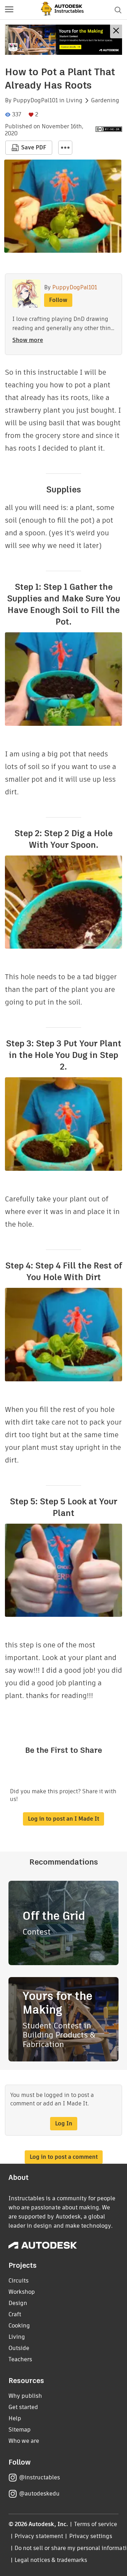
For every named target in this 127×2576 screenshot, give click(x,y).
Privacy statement (39, 2536)
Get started (23, 2407)
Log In (64, 2123)
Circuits (19, 2281)
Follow (58, 300)
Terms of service (96, 2524)
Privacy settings (91, 2536)
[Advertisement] (64, 40)
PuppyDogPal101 (35, 101)
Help (15, 2418)
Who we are (24, 2441)
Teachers (20, 2359)
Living (74, 101)
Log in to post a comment (64, 2157)
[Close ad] (116, 31)
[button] (9, 10)
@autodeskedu (39, 2494)
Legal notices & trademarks (51, 2560)
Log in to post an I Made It (64, 1819)
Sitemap (20, 2430)
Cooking (19, 2326)
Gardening (105, 101)
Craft (15, 2314)
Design (18, 2303)
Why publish (25, 2396)
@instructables (40, 2477)
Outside (19, 2348)
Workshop (22, 2292)
